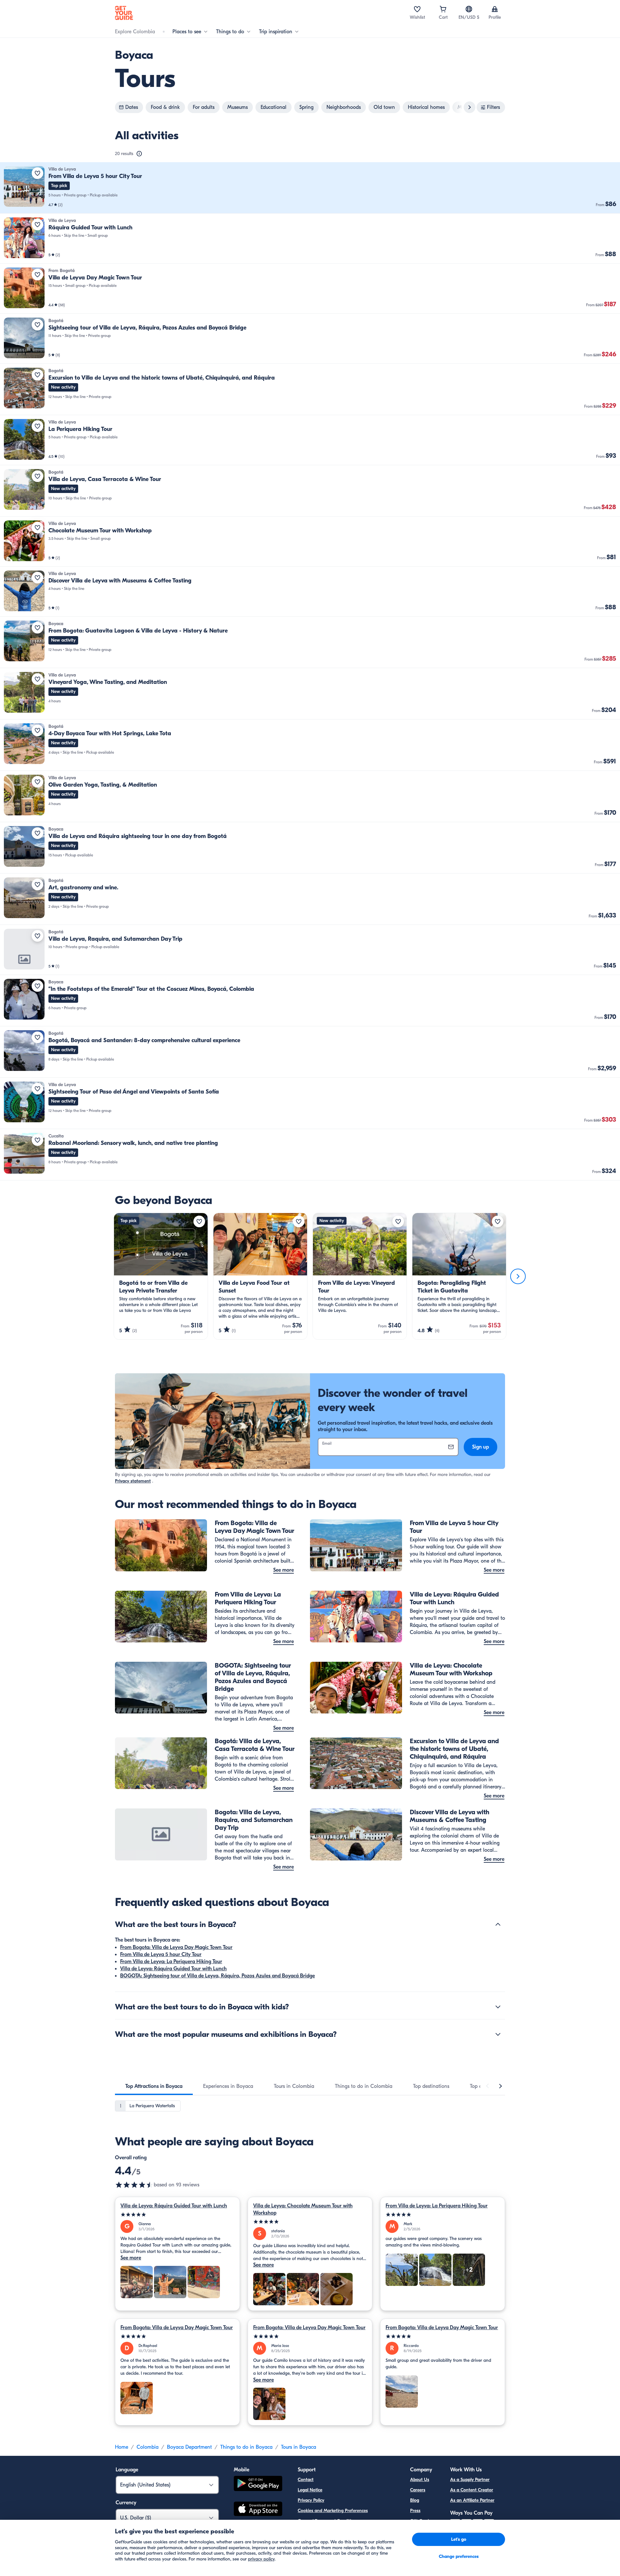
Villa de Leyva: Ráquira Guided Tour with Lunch (173, 1969)
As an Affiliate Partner (472, 2500)
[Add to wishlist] (37, 173)
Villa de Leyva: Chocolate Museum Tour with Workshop (303, 2209)
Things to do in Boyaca (246, 2447)
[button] (310, 188)
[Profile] (495, 9)
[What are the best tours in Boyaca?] (498, 1924)
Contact (306, 2480)
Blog (415, 2500)
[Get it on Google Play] (258, 2484)
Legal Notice (310, 2490)
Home (122, 2447)
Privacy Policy (311, 2500)
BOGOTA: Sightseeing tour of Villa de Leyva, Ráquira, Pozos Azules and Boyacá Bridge (217, 1976)
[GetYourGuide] (124, 13)
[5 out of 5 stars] (177, 2215)
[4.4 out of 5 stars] (134, 2185)
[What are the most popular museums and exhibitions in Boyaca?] (498, 2034)
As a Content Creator (472, 2490)
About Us (420, 2480)
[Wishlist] (417, 9)
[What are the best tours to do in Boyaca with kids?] (498, 2007)
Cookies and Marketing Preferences (333, 2511)
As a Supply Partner (470, 2480)
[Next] (518, 1276)
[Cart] (443, 9)
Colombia (148, 2447)
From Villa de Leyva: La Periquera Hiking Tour (171, 1962)
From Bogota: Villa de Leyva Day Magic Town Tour (176, 1947)
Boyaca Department (189, 2447)
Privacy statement (133, 1481)
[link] (310, 188)
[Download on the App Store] (258, 2510)
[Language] (469, 9)
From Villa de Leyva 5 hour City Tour (161, 1954)
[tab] (154, 2086)
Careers (418, 2490)
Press (415, 2511)
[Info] (139, 154)
